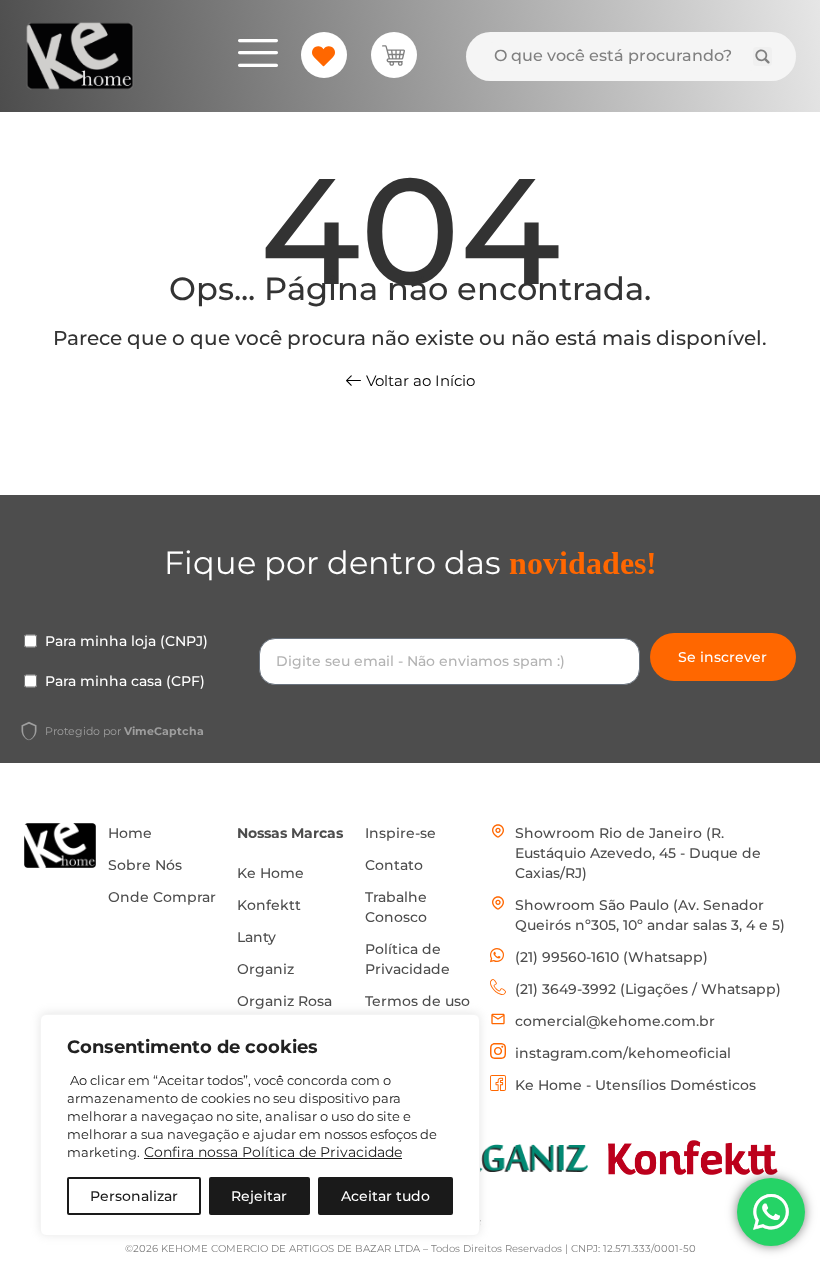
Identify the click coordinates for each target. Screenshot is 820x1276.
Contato (394, 865)
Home (130, 833)
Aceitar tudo (385, 1196)
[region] (260, 1125)
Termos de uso (417, 1001)
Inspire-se (400, 833)
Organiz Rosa (284, 1001)
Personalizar (134, 1196)
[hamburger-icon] (258, 56)
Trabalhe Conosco (396, 907)
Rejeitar (259, 1196)
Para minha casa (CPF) (125, 681)
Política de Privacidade (407, 959)
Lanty (256, 937)
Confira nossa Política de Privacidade (273, 1152)
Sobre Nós (145, 865)
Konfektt (269, 905)
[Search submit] (762, 56)
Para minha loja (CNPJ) (126, 641)
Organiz (265, 969)
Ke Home (270, 873)
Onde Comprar (162, 897)
